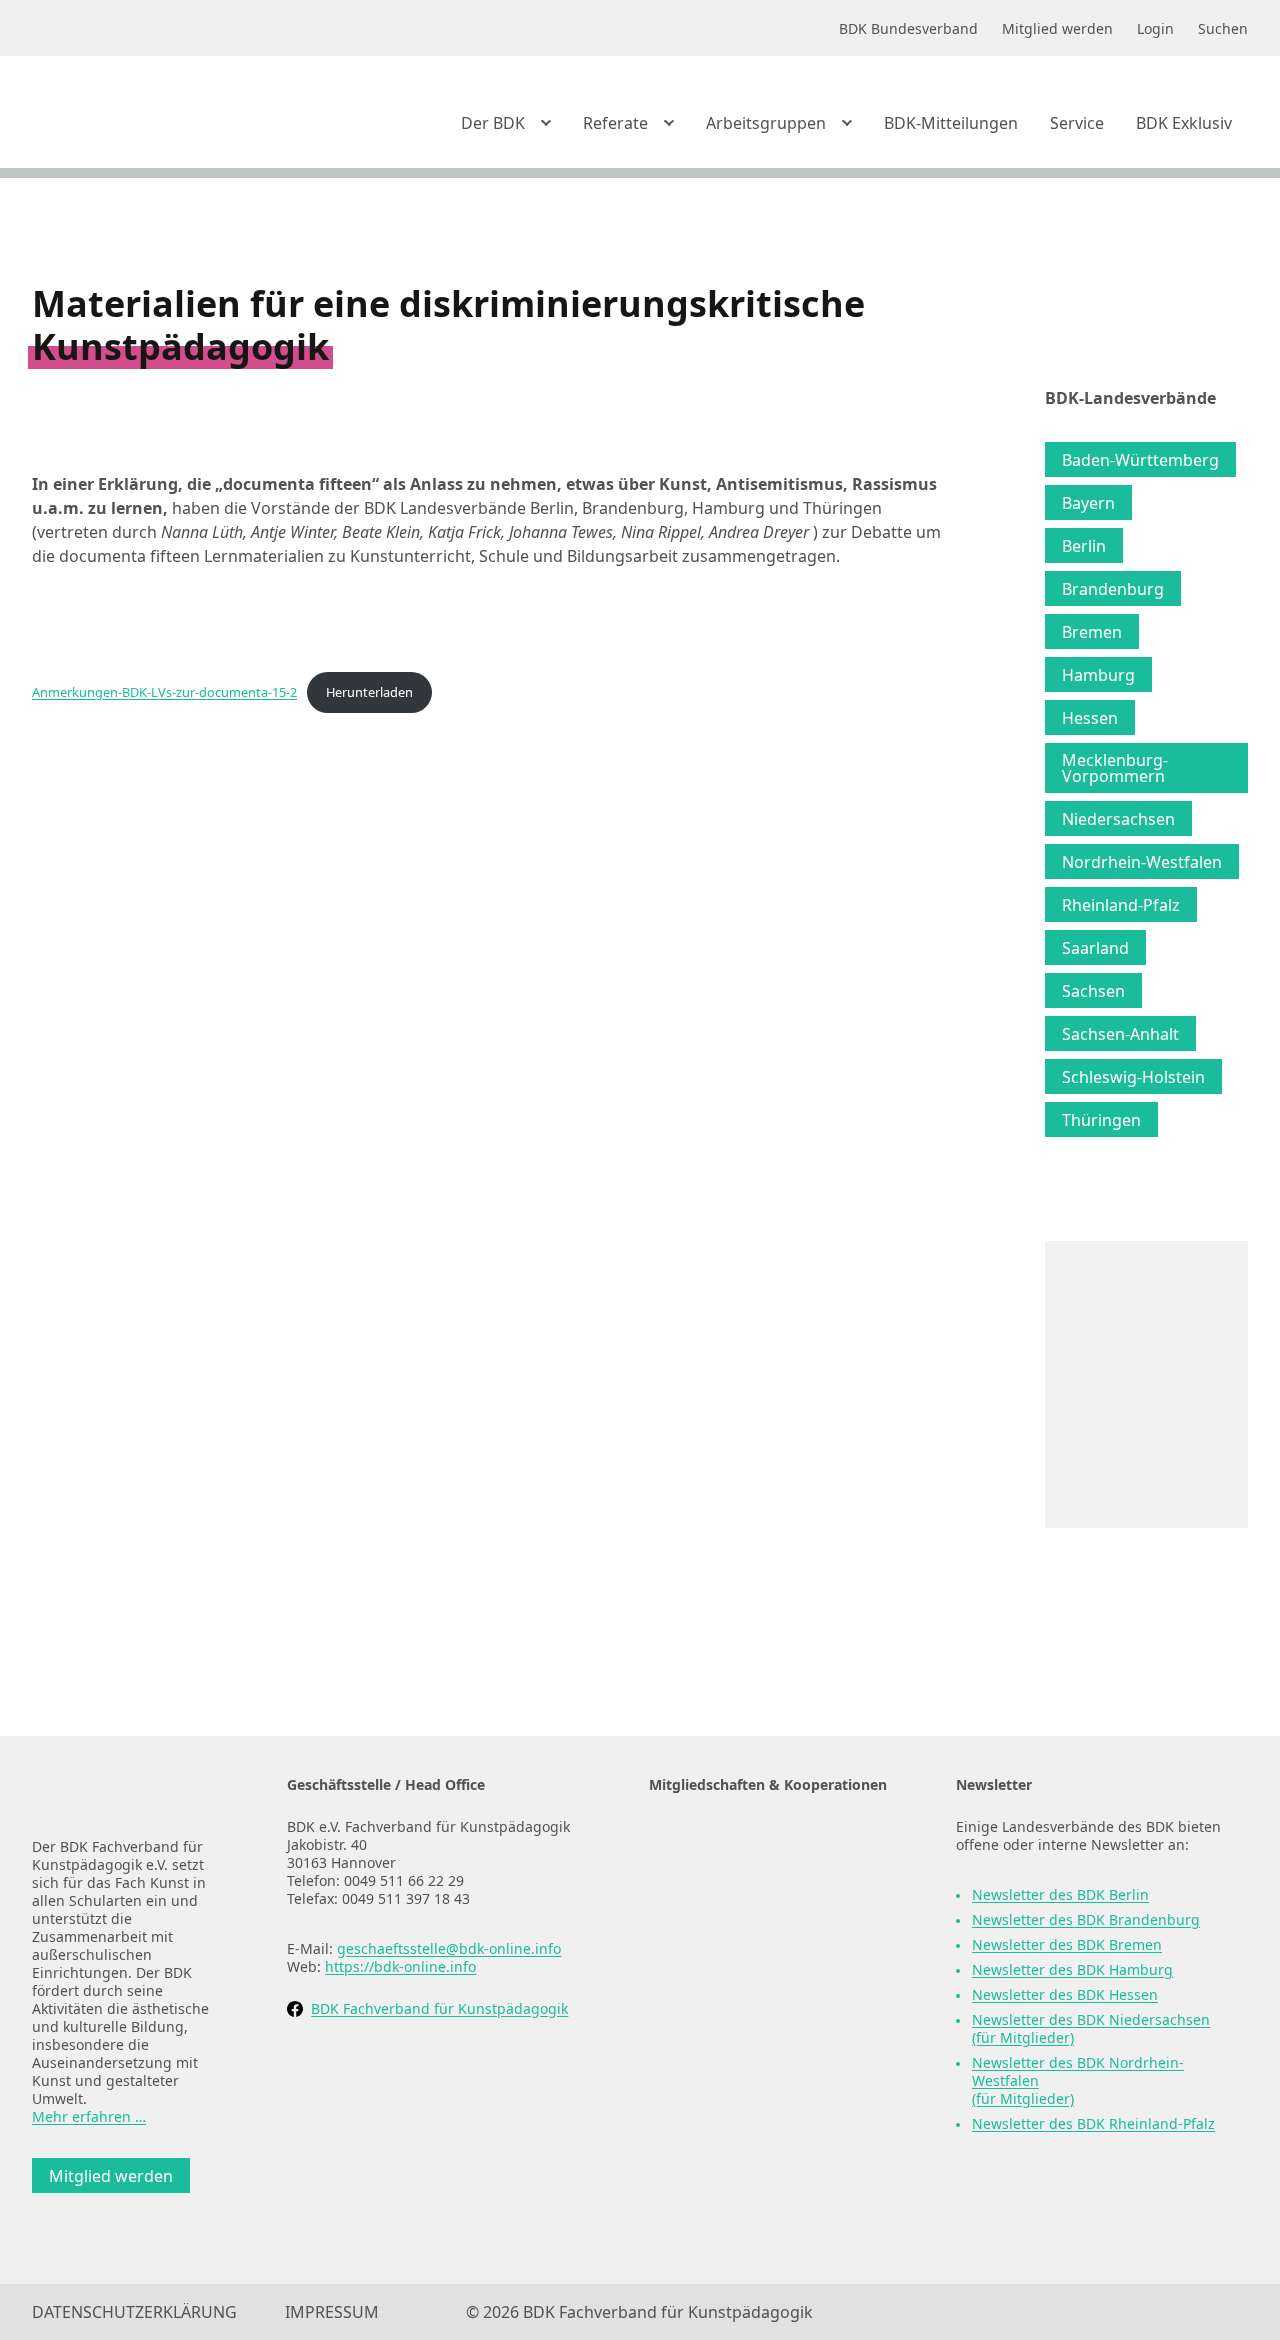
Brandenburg (1113, 589)
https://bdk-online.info (400, 1966)
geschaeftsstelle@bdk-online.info (449, 1948)
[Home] (126, 1795)
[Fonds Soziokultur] (749, 2031)
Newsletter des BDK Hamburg (1072, 1969)
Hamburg (1098, 675)
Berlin (1084, 546)
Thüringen (1101, 1120)
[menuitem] (506, 123)
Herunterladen (369, 692)
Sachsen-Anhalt (1120, 1034)
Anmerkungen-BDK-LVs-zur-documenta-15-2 (164, 692)
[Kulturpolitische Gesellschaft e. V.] (749, 2119)
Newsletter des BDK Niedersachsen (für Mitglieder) (1091, 2028)
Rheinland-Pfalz (1121, 905)
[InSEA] (749, 1854)
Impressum (332, 2312)
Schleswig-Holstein (1133, 1077)
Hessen (1090, 718)
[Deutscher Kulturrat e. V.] (749, 1942)
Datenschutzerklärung (134, 2312)
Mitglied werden (111, 2176)
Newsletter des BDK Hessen (1065, 1994)
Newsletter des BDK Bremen (1067, 1944)
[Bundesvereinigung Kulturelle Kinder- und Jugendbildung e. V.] (749, 2208)
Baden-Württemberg (1140, 460)
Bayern (1088, 503)
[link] (162, 117)
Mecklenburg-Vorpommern (1115, 768)
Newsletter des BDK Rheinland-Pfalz (1093, 2123)
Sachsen (1093, 991)
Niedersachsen (1118, 819)
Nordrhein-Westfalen (1142, 862)
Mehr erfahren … (89, 2116)
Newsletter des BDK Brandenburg (1086, 1919)
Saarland (1095, 948)
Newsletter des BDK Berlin (1060, 1894)
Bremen (1092, 632)
